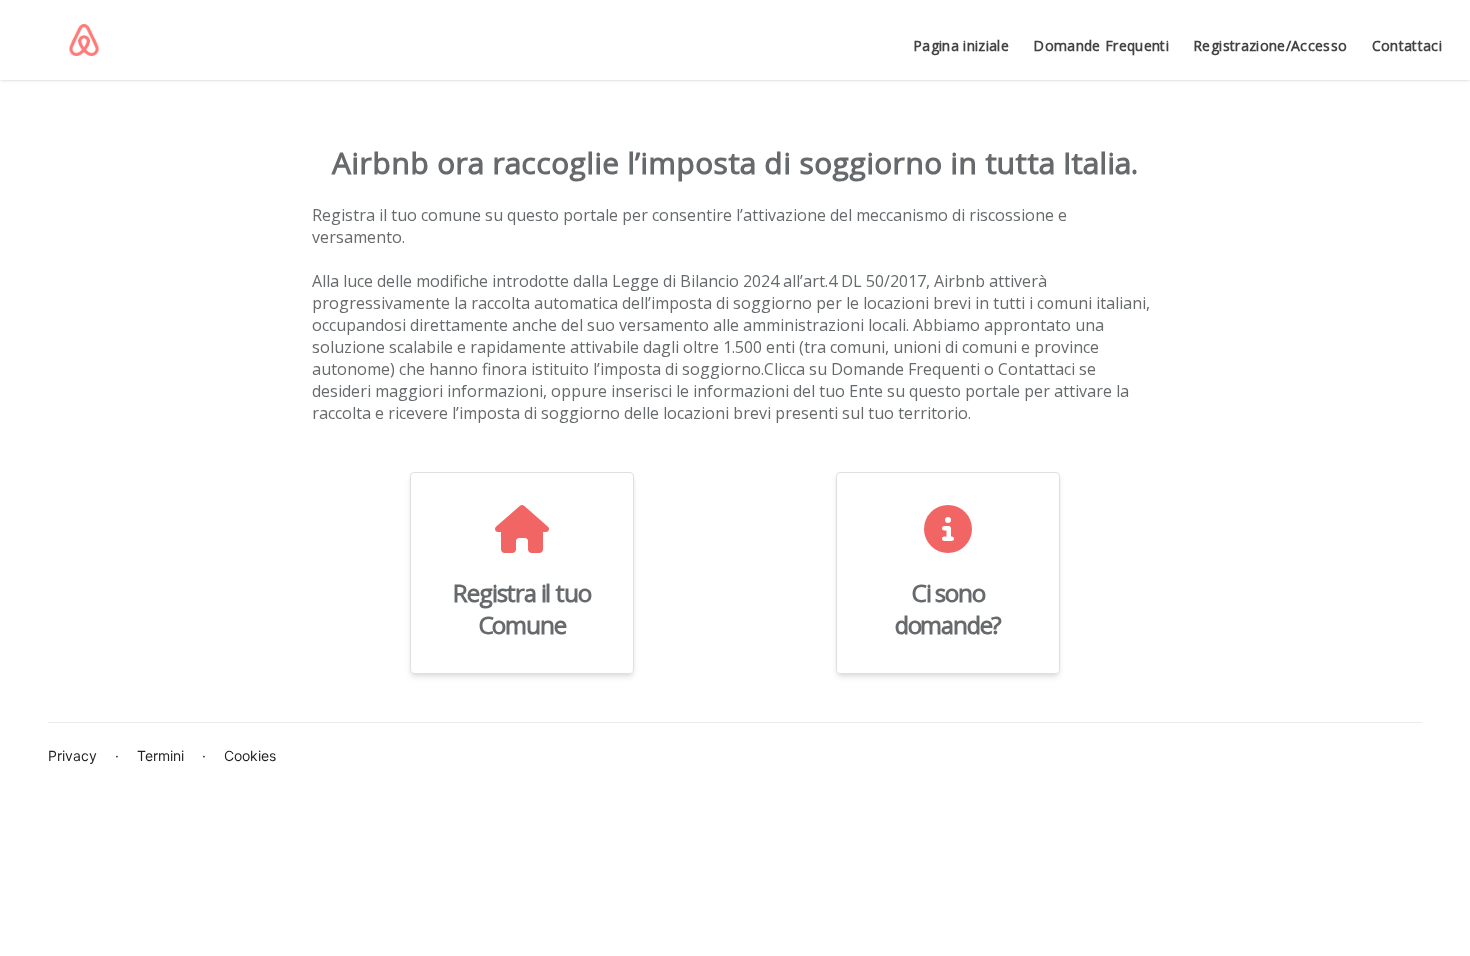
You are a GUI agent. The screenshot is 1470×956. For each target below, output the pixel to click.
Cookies (250, 755)
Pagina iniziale (961, 45)
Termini (160, 755)
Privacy (72, 755)
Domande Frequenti (1101, 45)
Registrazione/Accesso (1270, 45)
